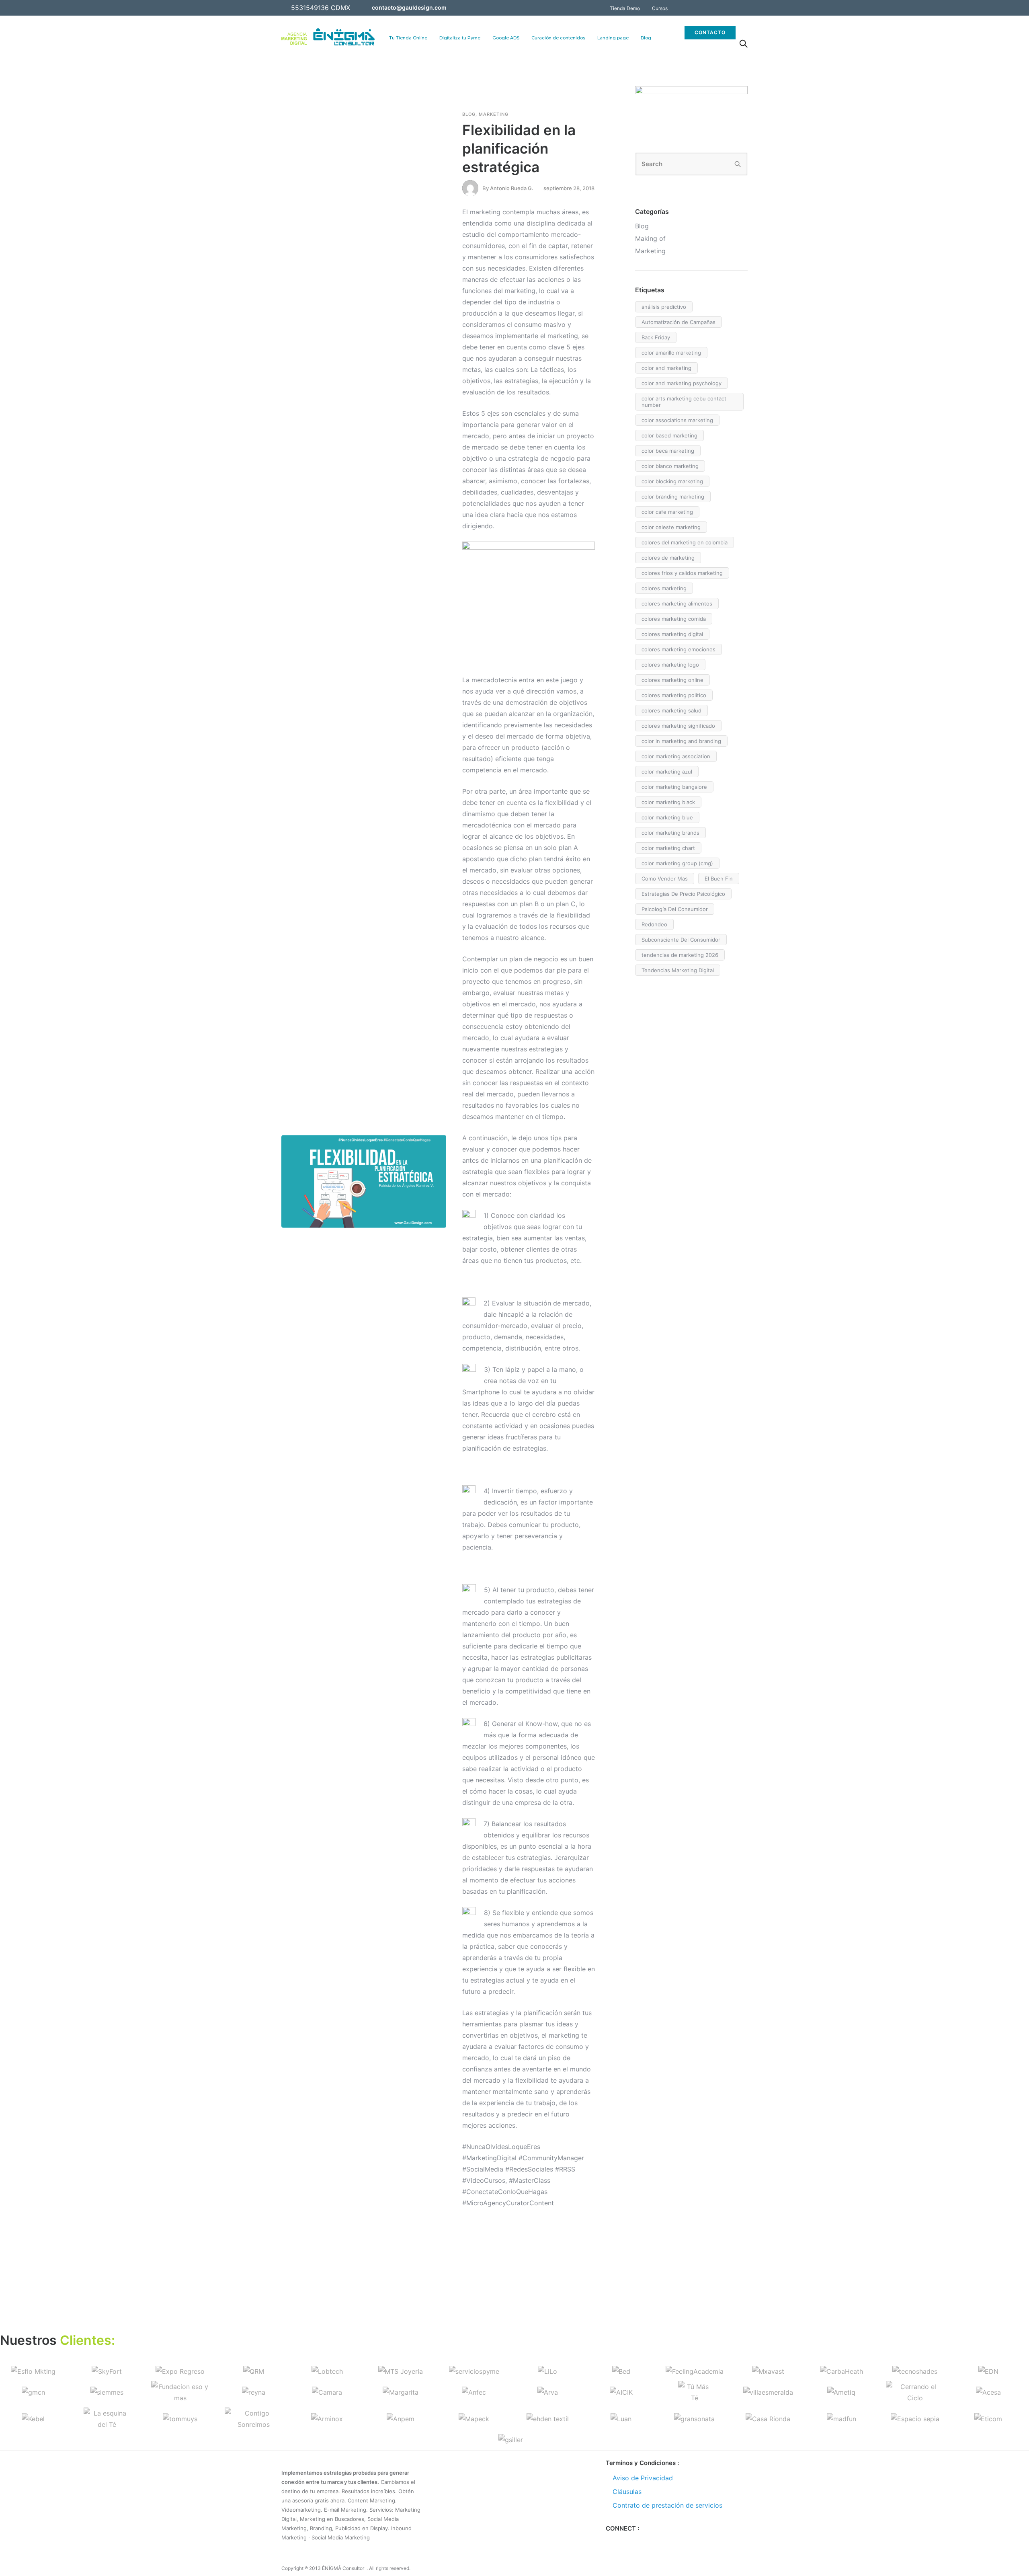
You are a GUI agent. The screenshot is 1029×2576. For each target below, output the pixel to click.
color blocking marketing (672, 481)
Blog (646, 38)
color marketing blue (667, 817)
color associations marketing (677, 420)
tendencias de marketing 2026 (680, 955)
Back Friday (656, 337)
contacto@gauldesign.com (409, 7)
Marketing (494, 114)
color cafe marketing (667, 512)
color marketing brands (670, 833)
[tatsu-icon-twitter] (713, 8)
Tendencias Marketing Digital (678, 970)
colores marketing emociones (678, 649)
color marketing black (668, 802)
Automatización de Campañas (678, 322)
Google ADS (506, 38)
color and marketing (666, 368)
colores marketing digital (672, 634)
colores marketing (664, 588)
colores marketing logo (670, 665)
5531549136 (310, 8)
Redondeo (654, 924)
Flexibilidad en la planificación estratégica (519, 148)
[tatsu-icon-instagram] (724, 8)
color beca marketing (668, 451)
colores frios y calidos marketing (682, 573)
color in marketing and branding (681, 741)
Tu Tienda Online (408, 38)
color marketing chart (668, 848)
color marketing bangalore (674, 787)
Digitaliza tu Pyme (460, 38)
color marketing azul (667, 772)
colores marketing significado (678, 726)
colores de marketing (668, 558)
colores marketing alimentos (677, 603)
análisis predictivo (664, 307)
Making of (650, 238)
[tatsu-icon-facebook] (702, 8)
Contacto (710, 32)
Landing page (613, 38)
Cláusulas (627, 2492)
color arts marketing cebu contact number (684, 402)
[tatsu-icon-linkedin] (734, 8)
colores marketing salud (671, 710)
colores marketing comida (674, 619)
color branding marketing (673, 497)
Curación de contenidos (558, 38)
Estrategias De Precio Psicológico (683, 894)
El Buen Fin (719, 879)
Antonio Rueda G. (512, 188)
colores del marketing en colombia (685, 542)
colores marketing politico (674, 695)
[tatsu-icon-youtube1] (745, 8)
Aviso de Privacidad (643, 2478)
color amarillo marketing (671, 353)
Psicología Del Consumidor (675, 909)
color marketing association (676, 756)
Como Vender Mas (665, 879)
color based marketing (669, 435)
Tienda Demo (625, 8)
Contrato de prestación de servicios (667, 2505)
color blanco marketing (670, 466)
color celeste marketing (671, 527)
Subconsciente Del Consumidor (681, 940)
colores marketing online (672, 680)
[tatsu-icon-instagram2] (636, 2541)
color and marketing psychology (682, 383)
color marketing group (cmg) (677, 863)
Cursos (660, 8)
